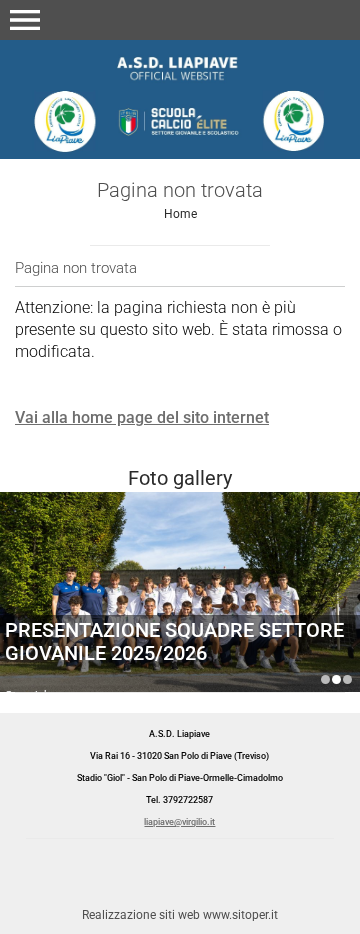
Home (180, 214)
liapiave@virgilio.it (179, 822)
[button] (25, 20)
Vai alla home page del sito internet (142, 417)
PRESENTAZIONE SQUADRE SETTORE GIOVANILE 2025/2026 (174, 641)
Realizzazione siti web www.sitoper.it (180, 915)
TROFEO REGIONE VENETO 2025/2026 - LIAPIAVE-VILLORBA (347, 679)
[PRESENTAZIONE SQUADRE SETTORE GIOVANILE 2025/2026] (180, 611)
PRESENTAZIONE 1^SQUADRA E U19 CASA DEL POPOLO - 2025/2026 (325, 679)
